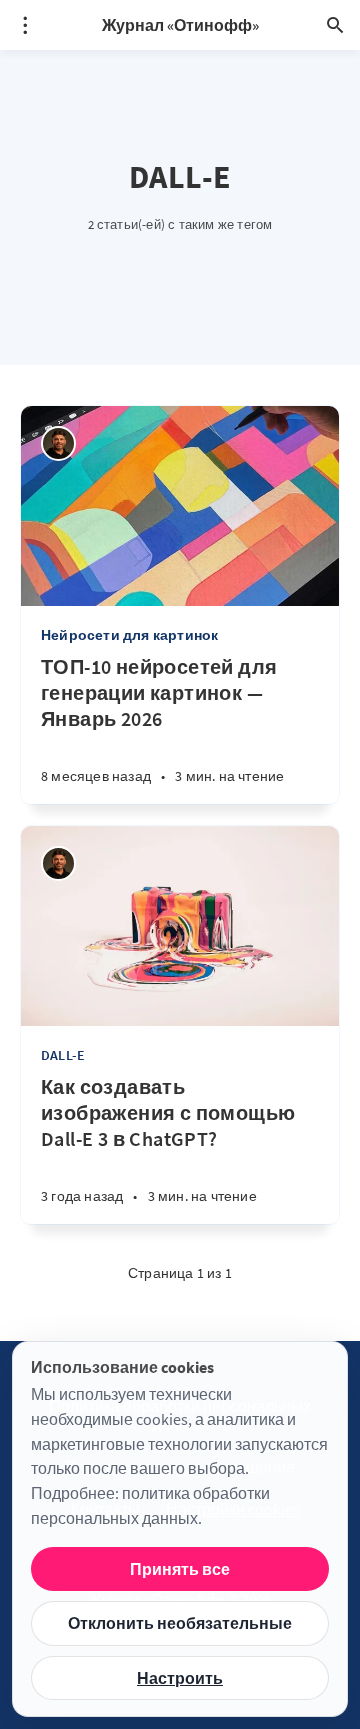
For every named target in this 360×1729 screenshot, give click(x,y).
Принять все (180, 1569)
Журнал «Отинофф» (180, 25)
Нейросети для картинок (129, 635)
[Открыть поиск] (335, 25)
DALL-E (63, 1055)
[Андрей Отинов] (58, 443)
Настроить (180, 1678)
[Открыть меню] (25, 25)
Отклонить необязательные (180, 1623)
